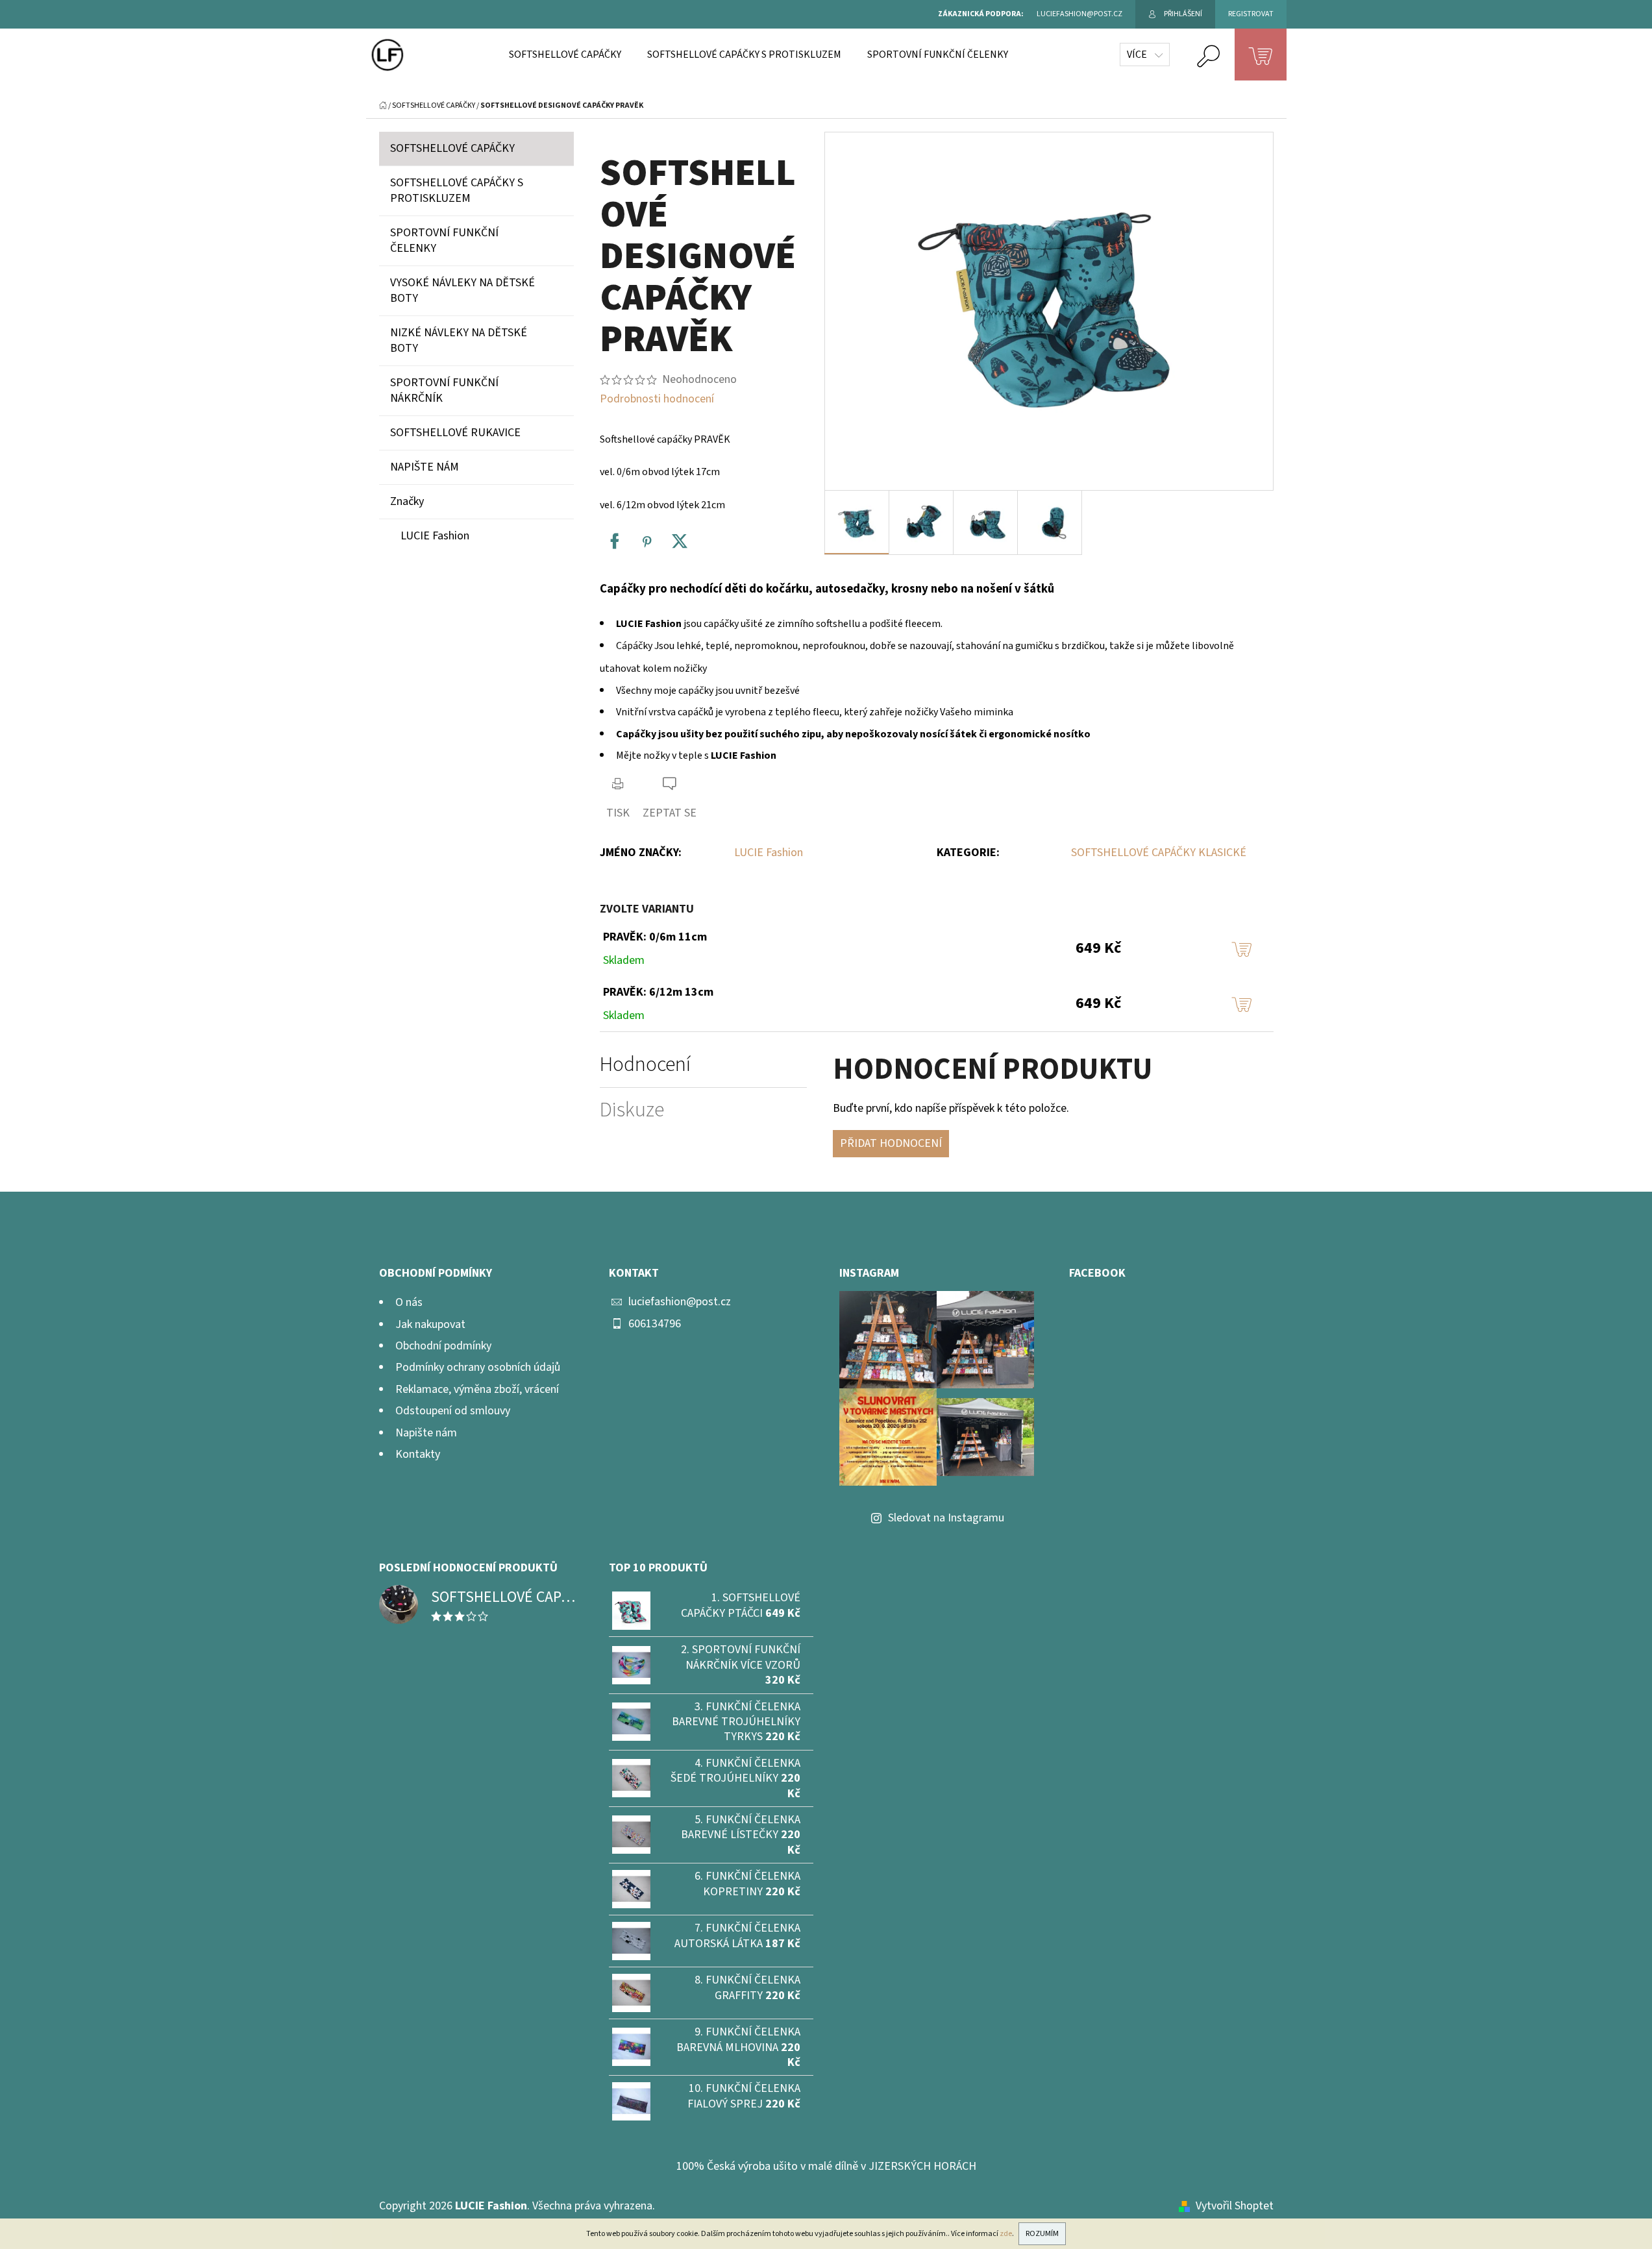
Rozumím (1042, 2234)
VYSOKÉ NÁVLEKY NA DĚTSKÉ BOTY (462, 290)
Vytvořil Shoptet (1235, 2206)
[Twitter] (680, 541)
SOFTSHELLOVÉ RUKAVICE (455, 433)
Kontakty (418, 1454)
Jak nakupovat (430, 1324)
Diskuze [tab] (632, 1110)
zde (1006, 2234)
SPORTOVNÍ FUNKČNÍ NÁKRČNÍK (444, 390)
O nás (409, 1302)
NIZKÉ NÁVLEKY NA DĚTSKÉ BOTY (459, 340)
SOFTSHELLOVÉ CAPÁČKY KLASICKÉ (1159, 853)
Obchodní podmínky (443, 1346)
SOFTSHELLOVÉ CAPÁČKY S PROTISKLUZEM (457, 190)
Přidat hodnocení (891, 1143)
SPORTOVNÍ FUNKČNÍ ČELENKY (444, 240)
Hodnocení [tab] (645, 1065)
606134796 (655, 1324)
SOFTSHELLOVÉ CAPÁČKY (452, 148)
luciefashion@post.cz (680, 1302)
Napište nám (426, 1433)
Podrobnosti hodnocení (657, 399)
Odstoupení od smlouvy (453, 1411)
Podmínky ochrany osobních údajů (478, 1367)
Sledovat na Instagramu (946, 1518)
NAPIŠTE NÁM (425, 467)
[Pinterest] (647, 541)
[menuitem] (565, 55)
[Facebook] (615, 541)
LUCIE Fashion (769, 853)
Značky (407, 501)
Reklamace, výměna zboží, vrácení (477, 1389)
